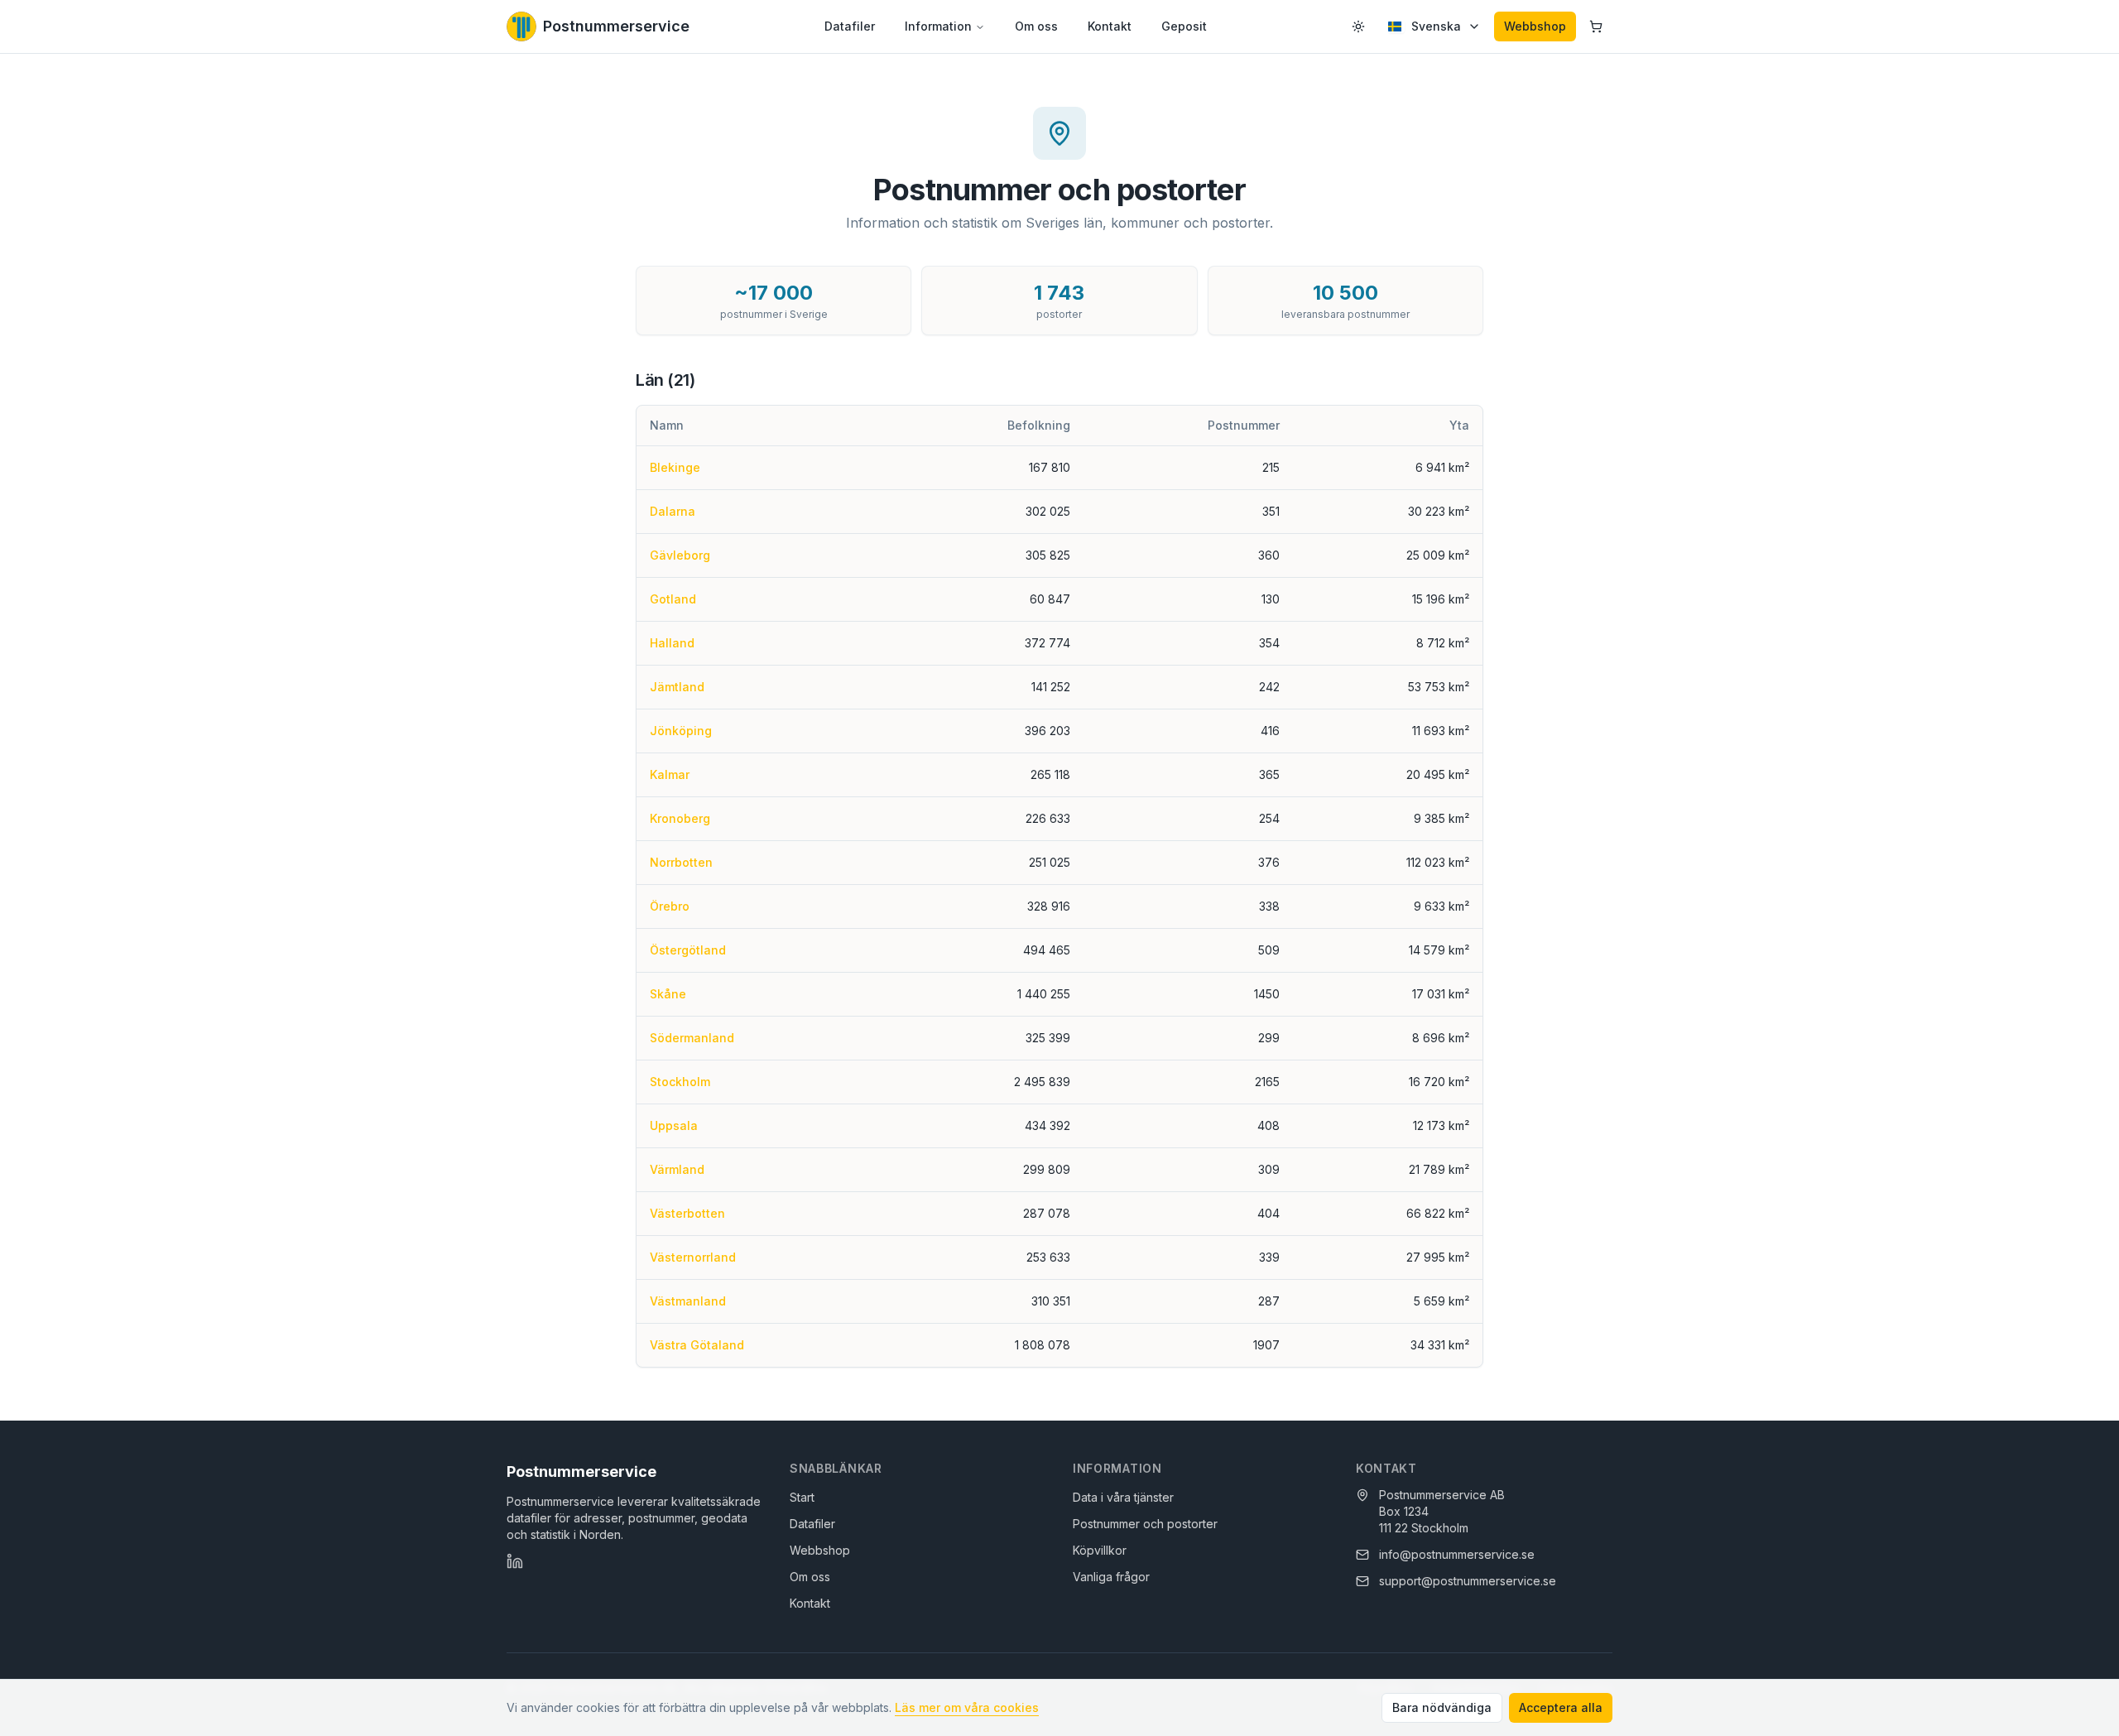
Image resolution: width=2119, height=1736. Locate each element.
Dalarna (673, 511)
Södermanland (692, 1038)
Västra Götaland (697, 1345)
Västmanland (688, 1301)
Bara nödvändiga (1442, 1707)
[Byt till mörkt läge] (1358, 26)
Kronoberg (680, 818)
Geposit (1184, 26)
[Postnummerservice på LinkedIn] (515, 1561)
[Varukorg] (1596, 26)
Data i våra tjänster (1123, 1497)
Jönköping (681, 731)
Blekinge (675, 467)
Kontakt (1110, 26)
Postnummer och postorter (1145, 1524)
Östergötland (688, 950)
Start (802, 1497)
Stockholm (680, 1082)
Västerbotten (687, 1213)
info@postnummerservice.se (1457, 1554)
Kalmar (670, 774)
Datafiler (850, 26)
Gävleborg (680, 555)
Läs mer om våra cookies (967, 1707)
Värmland (677, 1169)
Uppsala (674, 1125)
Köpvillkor (1100, 1550)
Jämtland (677, 687)
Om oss (1036, 26)
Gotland (673, 599)
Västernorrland (693, 1257)
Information (938, 26)
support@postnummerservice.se (1468, 1581)
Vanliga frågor (1111, 1577)
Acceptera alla (1561, 1707)
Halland (672, 643)
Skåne (668, 994)
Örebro (670, 906)
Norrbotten (681, 862)
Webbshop (1535, 26)
